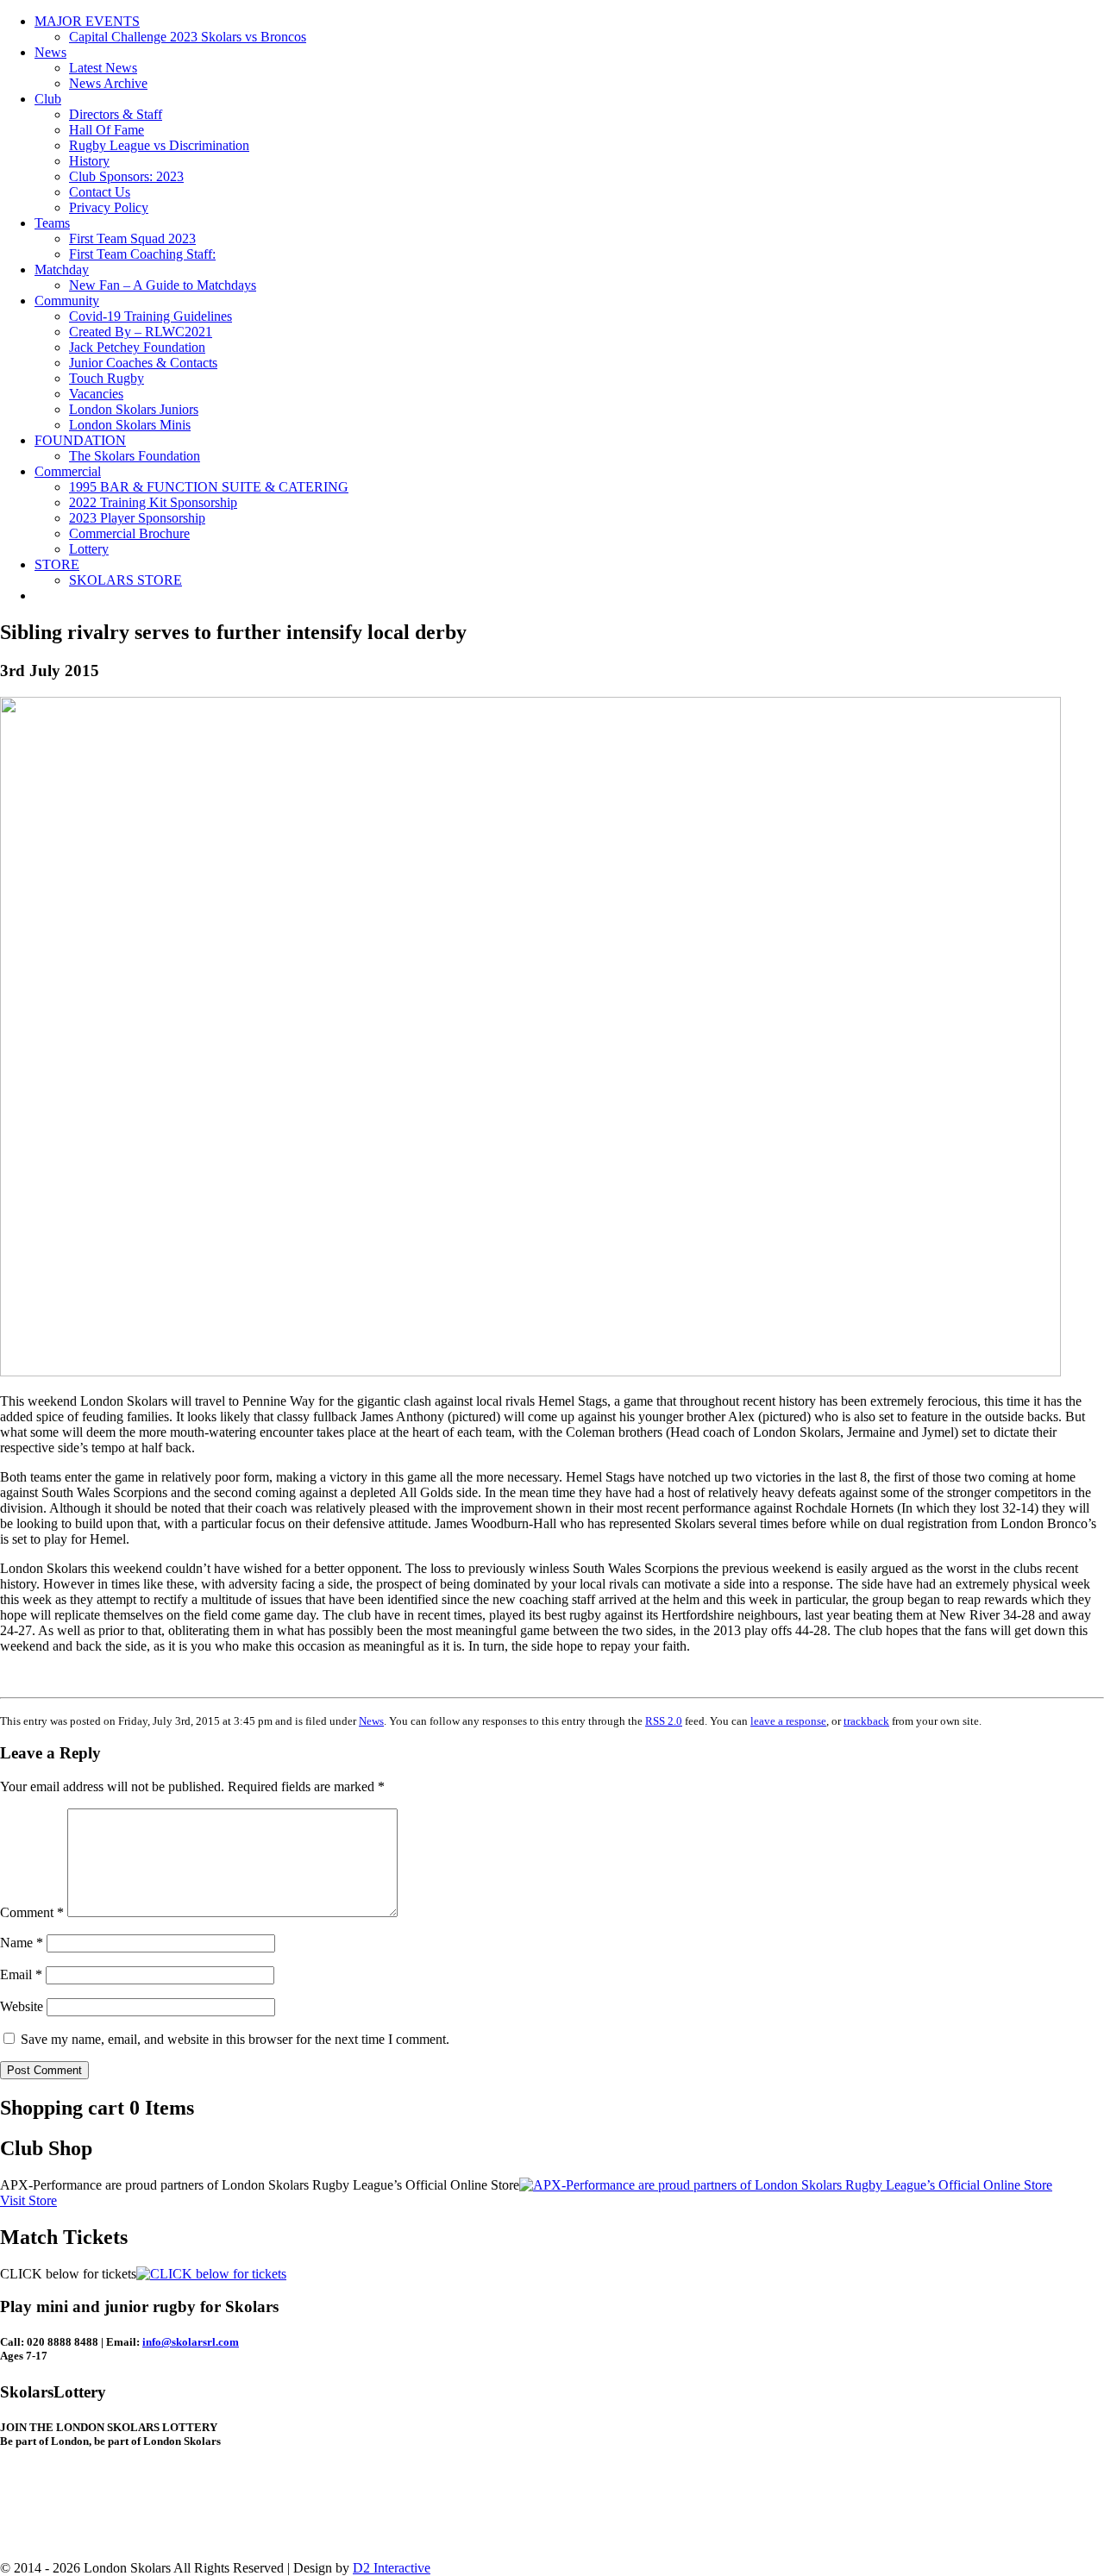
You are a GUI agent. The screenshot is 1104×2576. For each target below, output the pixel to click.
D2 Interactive (392, 2568)
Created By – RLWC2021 (141, 332)
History (89, 161)
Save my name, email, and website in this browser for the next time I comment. (235, 2039)
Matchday (62, 270)
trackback (866, 1721)
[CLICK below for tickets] (211, 2274)
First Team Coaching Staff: (142, 254)
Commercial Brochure (129, 533)
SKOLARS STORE (125, 580)
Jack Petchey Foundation (137, 347)
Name (22, 1943)
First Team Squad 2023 (132, 238)
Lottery (89, 549)
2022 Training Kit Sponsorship (153, 502)
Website (22, 2006)
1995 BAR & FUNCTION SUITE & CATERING (209, 487)
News (50, 52)
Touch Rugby (107, 378)
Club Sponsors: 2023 (126, 176)
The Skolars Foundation (135, 456)
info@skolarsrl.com (191, 2342)
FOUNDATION (80, 440)
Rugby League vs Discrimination (159, 145)
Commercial (68, 471)
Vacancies (96, 394)
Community (67, 301)
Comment (32, 1912)
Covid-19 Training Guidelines (151, 316)
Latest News (103, 68)
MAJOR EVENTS (87, 21)
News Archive (108, 83)
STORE (57, 564)
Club (48, 99)
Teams (52, 223)
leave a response (788, 1721)
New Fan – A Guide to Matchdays (163, 285)
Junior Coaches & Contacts (143, 363)
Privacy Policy (109, 207)
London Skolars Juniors (134, 409)
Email (21, 1974)
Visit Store (28, 2200)
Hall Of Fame (107, 130)
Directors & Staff (116, 114)
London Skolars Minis (130, 425)
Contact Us (100, 192)
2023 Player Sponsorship (137, 518)
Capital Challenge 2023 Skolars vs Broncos (188, 37)
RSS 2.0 (664, 1721)
